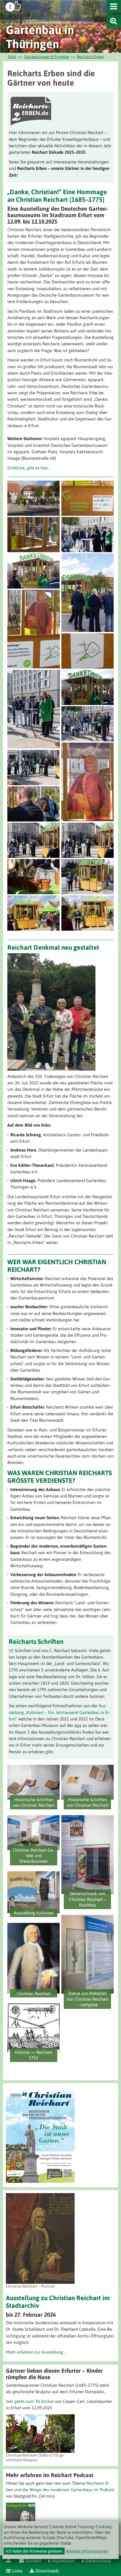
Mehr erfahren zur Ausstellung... (36, 2352)
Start (12, 57)
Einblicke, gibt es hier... (29, 468)
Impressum (63, 2560)
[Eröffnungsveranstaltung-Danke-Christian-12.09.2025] (34, 498)
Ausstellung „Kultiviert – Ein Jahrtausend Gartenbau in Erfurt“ (60, 1712)
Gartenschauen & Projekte (47, 57)
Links (17, 2571)
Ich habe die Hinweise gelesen (34, 2551)
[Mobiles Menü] (114, 6)
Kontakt (33, 2560)
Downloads (47, 2571)
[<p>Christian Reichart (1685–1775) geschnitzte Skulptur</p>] (40, 2434)
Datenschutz (98, 2560)
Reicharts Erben (90, 57)
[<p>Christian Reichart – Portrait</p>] (40, 2238)
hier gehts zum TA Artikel (30, 2401)
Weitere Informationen (87, 2551)
